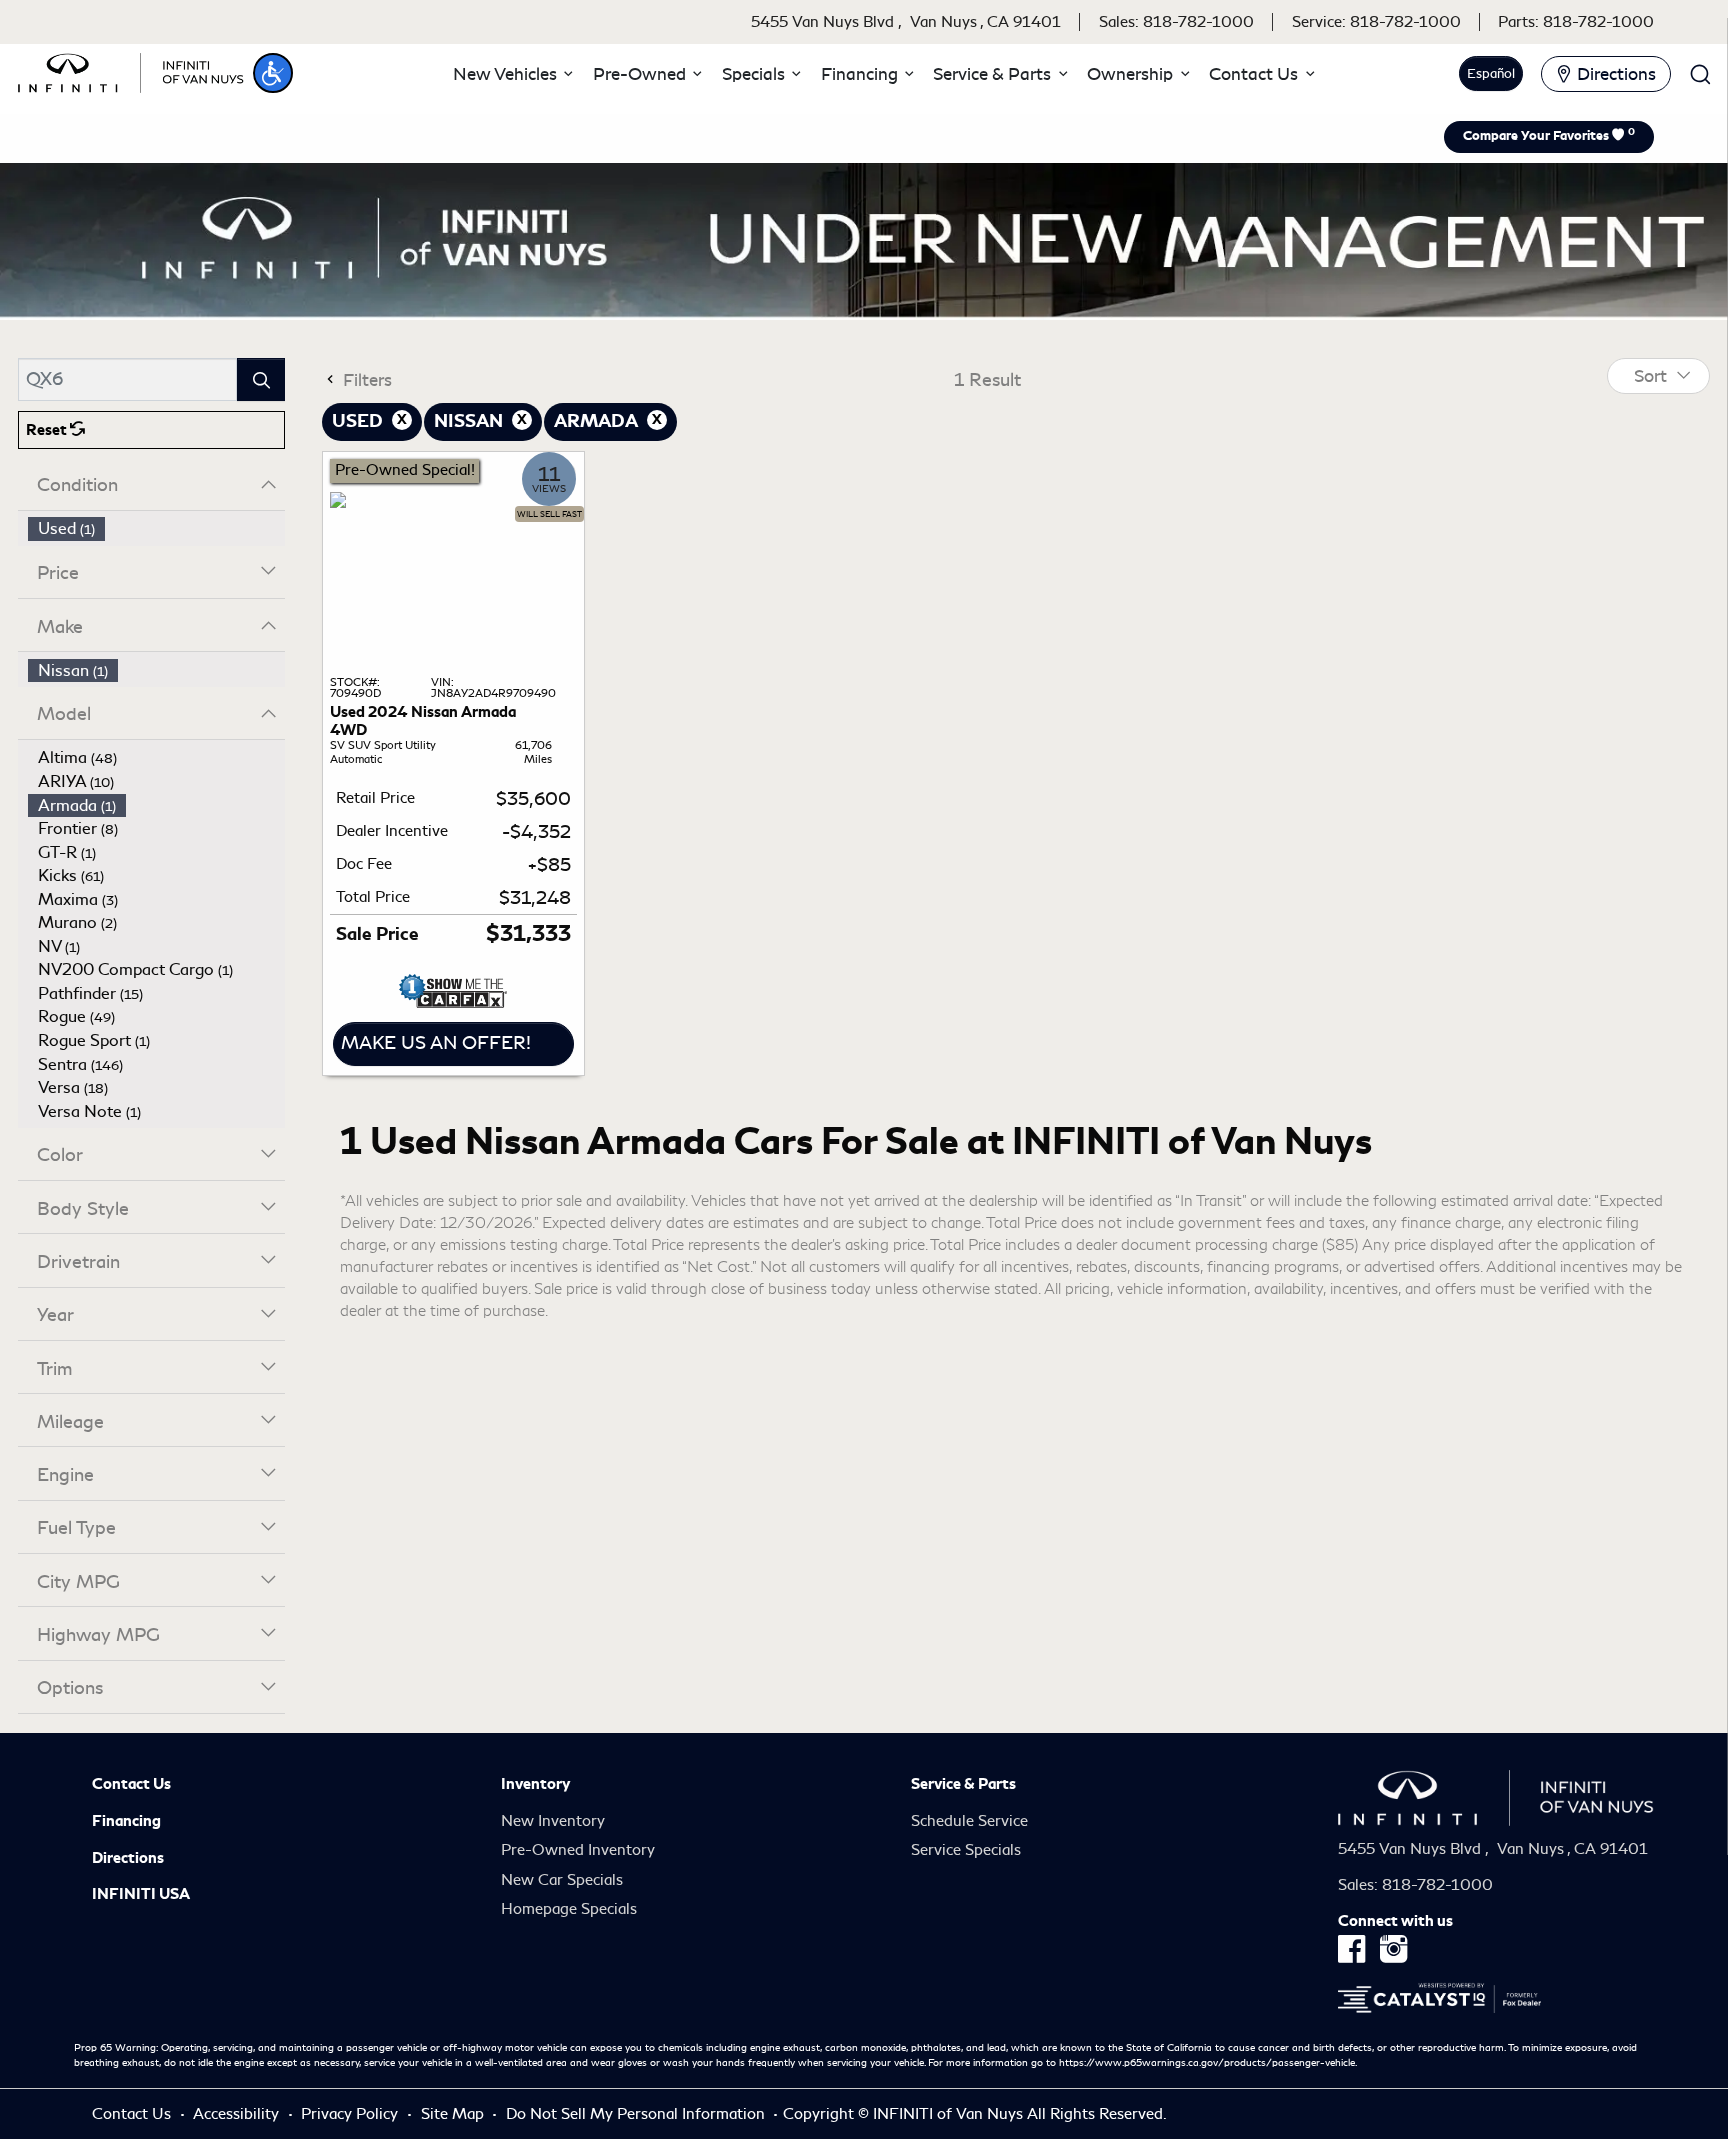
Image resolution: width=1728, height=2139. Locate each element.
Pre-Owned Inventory (578, 1850)
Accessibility (238, 2114)
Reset (48, 430)
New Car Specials (562, 1880)
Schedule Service (969, 1821)
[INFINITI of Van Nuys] (131, 70)
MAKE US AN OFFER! (436, 1043)
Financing (126, 1821)
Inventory (535, 1784)
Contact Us (131, 1784)
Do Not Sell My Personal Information (637, 2114)
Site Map (454, 2114)
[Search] (261, 379)
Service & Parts (963, 1784)
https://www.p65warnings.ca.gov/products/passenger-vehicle (1207, 2063)
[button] (273, 73)
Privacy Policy (351, 2114)
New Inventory (553, 1821)
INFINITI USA (141, 1894)
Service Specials (966, 1850)
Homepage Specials (569, 1909)
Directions (128, 1858)
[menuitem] (157, 529)
